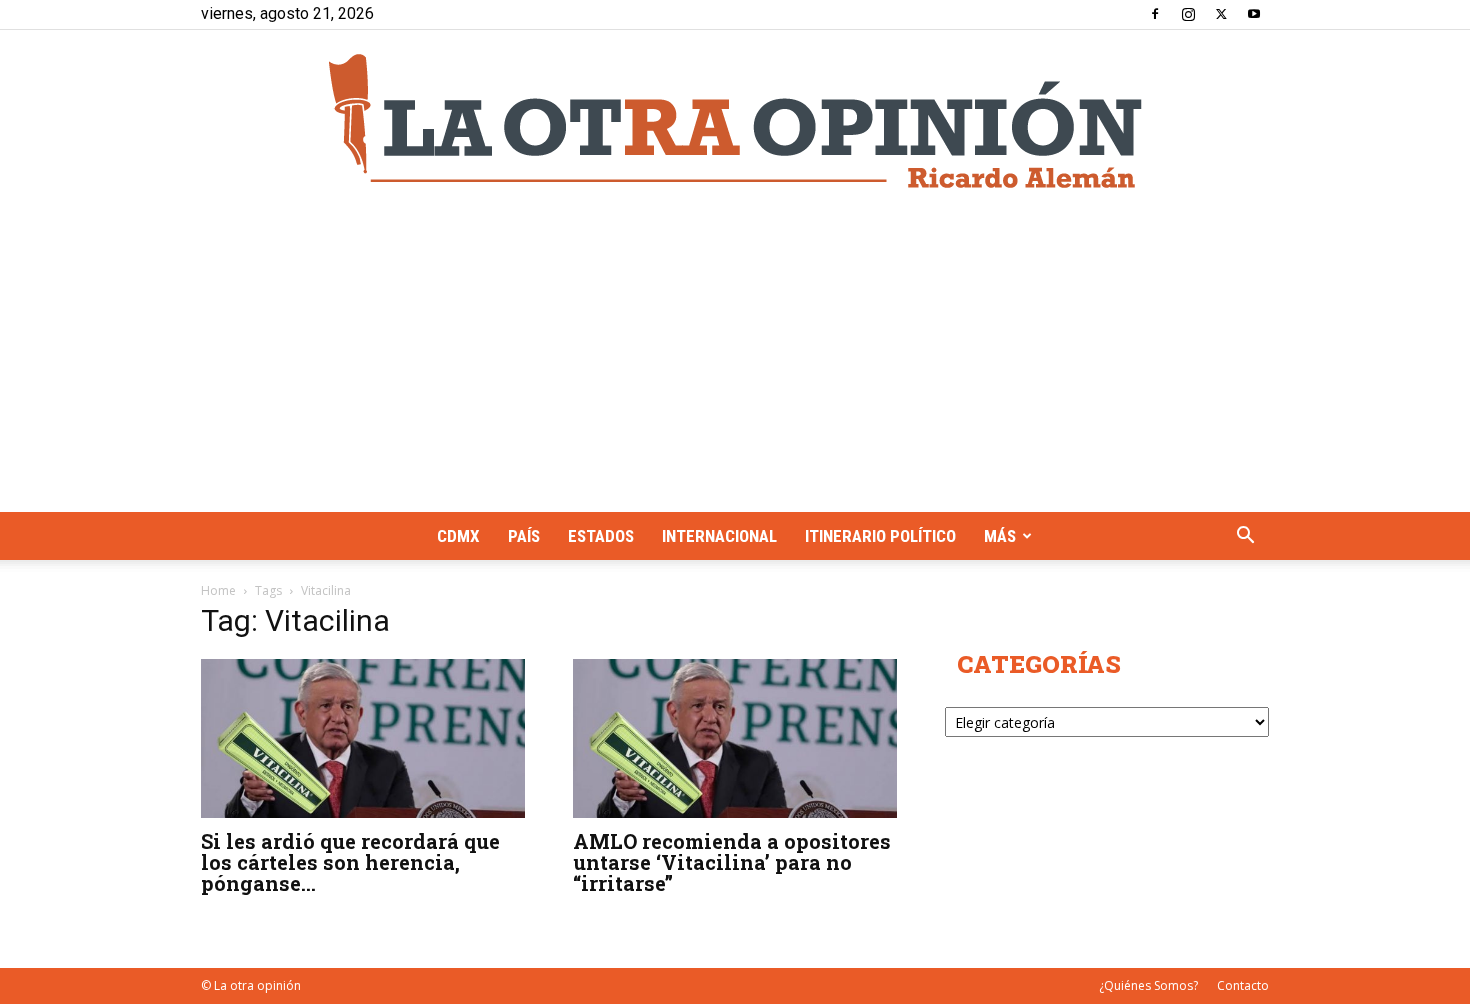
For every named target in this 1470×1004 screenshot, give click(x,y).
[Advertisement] (735, 362)
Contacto (1243, 985)
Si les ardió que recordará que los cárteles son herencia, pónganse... (350, 862)
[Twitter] (1221, 14)
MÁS (1000, 536)
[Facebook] (1155, 14)
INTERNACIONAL (719, 536)
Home (218, 590)
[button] (1245, 537)
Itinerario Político (880, 536)
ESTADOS (601, 536)
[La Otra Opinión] (735, 121)
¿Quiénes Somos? (1148, 985)
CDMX (458, 536)
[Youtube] (1254, 14)
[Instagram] (1188, 14)
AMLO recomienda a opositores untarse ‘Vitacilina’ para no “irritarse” (732, 862)
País (524, 536)
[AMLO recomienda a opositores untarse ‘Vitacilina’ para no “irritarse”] (735, 738)
